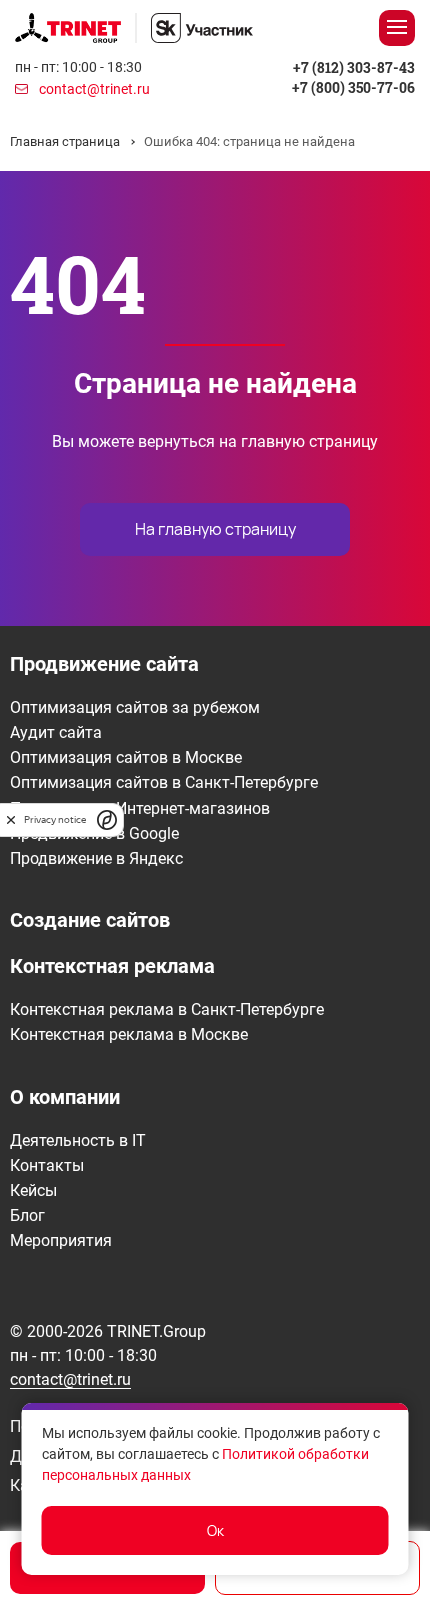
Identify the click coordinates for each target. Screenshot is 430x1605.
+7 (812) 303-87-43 (354, 67)
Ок (215, 1530)
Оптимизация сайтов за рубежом (135, 707)
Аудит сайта (56, 732)
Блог (27, 1215)
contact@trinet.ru (94, 89)
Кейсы (33, 1190)
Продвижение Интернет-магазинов (140, 808)
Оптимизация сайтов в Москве (126, 757)
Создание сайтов (90, 920)
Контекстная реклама (112, 966)
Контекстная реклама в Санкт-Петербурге (167, 1009)
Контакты (47, 1165)
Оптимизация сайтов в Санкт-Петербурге (164, 782)
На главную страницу (215, 529)
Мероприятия (61, 1240)
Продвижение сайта (104, 664)
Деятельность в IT (78, 1140)
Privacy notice (55, 819)
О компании (65, 1097)
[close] (11, 819)
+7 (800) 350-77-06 (353, 87)
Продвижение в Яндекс (96, 858)
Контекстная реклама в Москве (129, 1034)
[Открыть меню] (397, 28)
